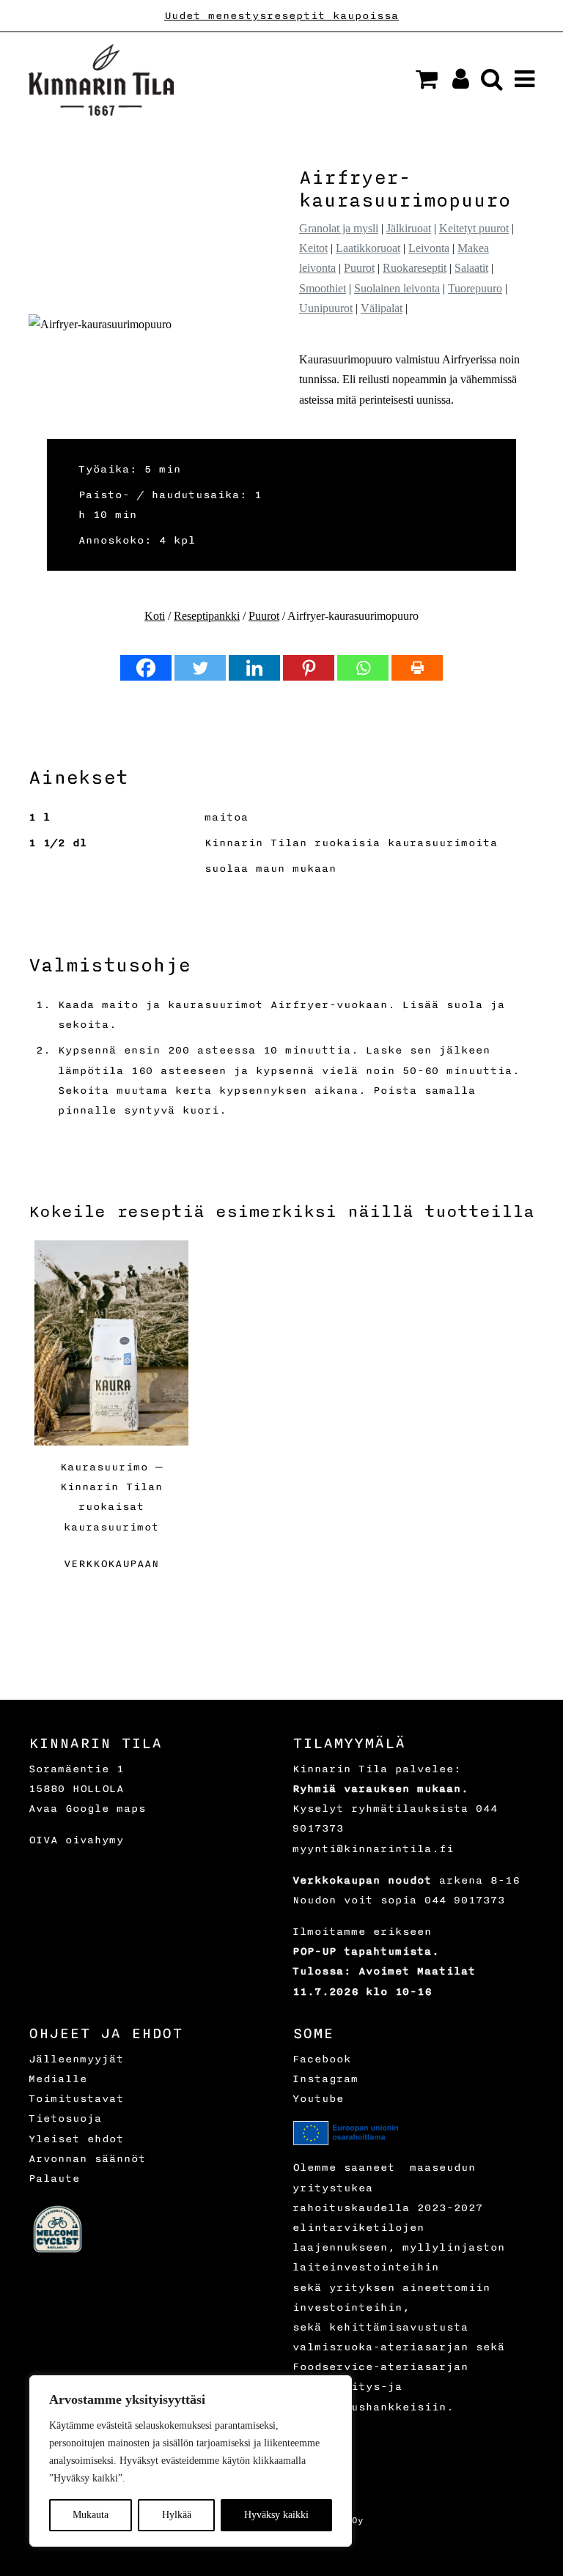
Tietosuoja (65, 2118)
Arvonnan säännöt (87, 2159)
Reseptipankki (207, 616)
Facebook (322, 2059)
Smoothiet (323, 288)
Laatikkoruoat (368, 248)
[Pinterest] (309, 668)
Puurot (359, 268)
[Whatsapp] (363, 668)
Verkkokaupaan (111, 1564)
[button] (427, 79)
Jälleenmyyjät (76, 2059)
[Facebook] (146, 668)
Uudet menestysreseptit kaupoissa (281, 16)
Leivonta (429, 248)
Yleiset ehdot (76, 2139)
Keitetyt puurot (474, 228)
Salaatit (471, 268)
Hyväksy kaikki (276, 2515)
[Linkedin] (254, 668)
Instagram (325, 2079)
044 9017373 (465, 1900)
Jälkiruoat (409, 228)
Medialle (58, 2079)
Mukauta (91, 2515)
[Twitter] (200, 668)
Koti (155, 616)
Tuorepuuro (475, 288)
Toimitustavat (76, 2099)
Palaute (54, 2179)
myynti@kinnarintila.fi (373, 1849)
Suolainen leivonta (397, 288)
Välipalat (382, 308)
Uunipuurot (326, 308)
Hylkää (177, 2515)
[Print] (417, 668)
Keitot (313, 248)
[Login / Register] (455, 83)
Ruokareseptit (415, 268)
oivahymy (95, 1840)
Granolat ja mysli (339, 228)
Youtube (318, 2099)
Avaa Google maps (87, 1809)
